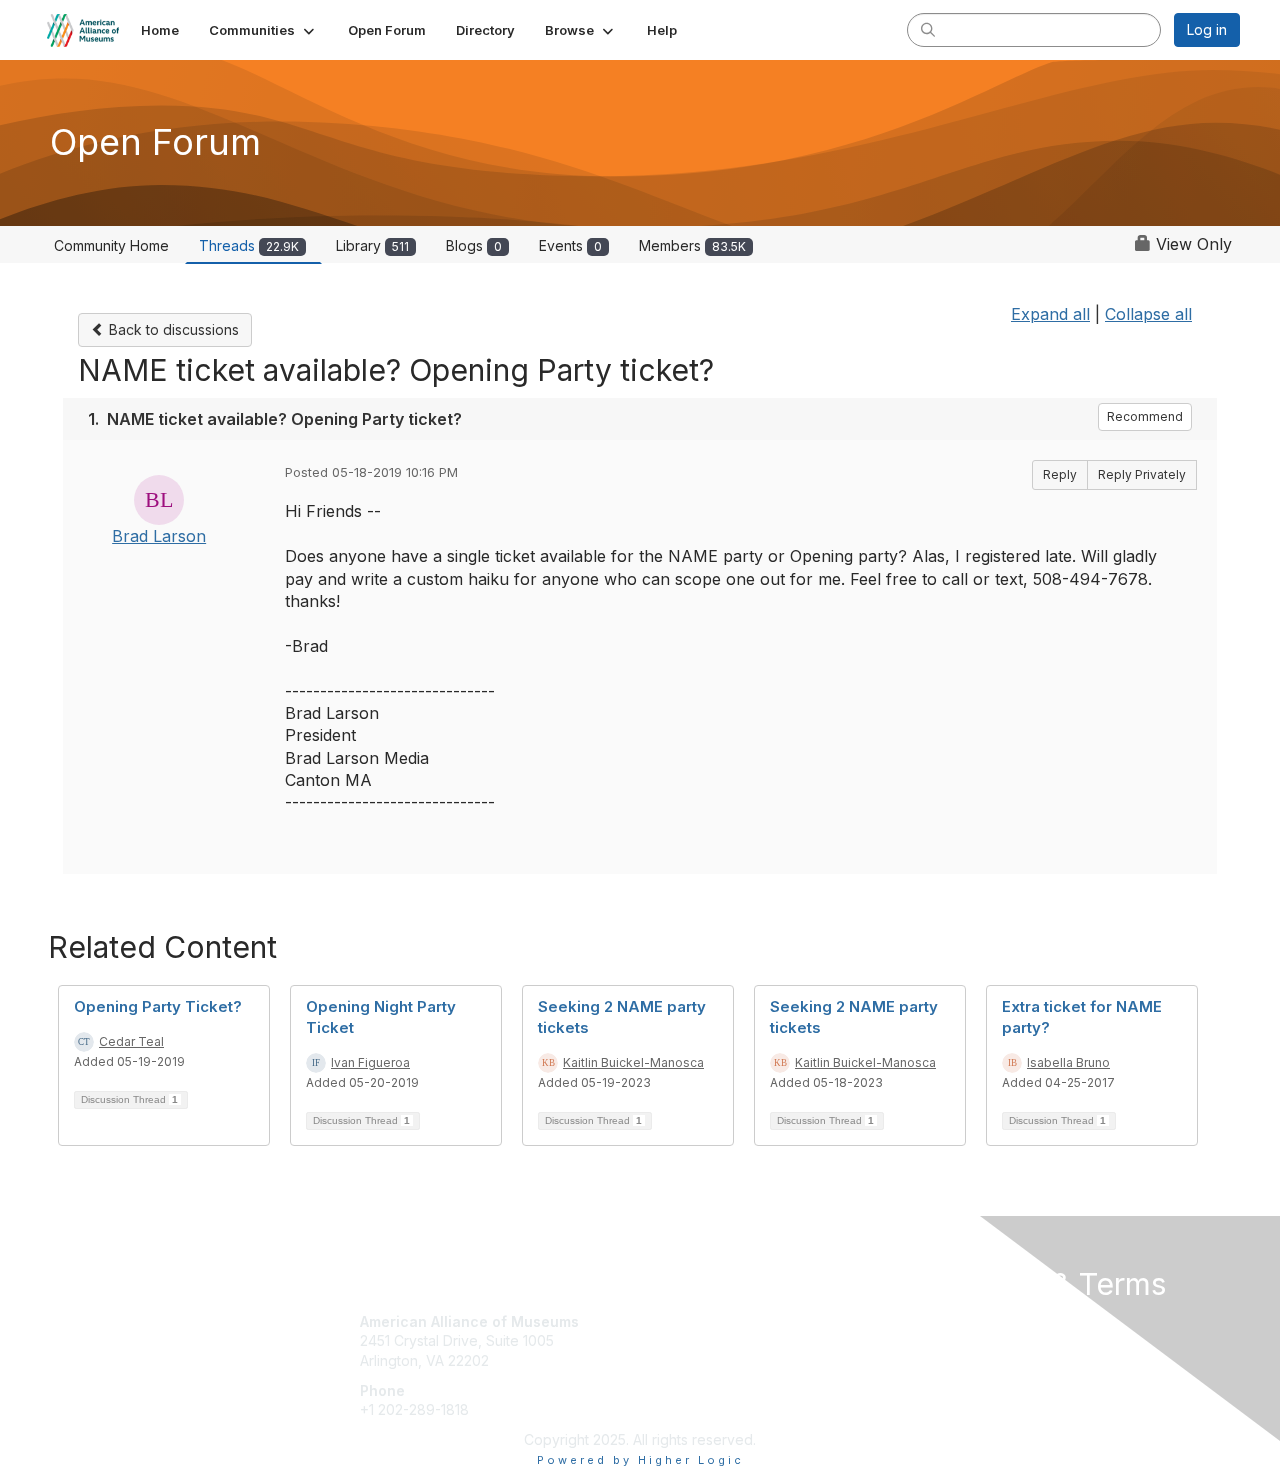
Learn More (686, 1360)
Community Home (111, 245)
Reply (1060, 474)
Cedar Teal (131, 1041)
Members (692, 245)
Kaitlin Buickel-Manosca (633, 1062)
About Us (967, 1321)
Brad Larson (159, 536)
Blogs (474, 245)
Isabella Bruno (1068, 1062)
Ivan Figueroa (370, 1062)
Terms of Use (981, 1340)
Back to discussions (172, 329)
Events (570, 245)
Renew (671, 1340)
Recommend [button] (1145, 416)
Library (372, 245)
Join (662, 1321)
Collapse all (1148, 314)
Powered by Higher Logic (640, 1460)
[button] (263, 30)
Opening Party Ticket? (158, 1006)
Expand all (1050, 314)
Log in (1207, 29)
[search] (928, 29)
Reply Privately (1142, 474)
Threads (249, 245)
